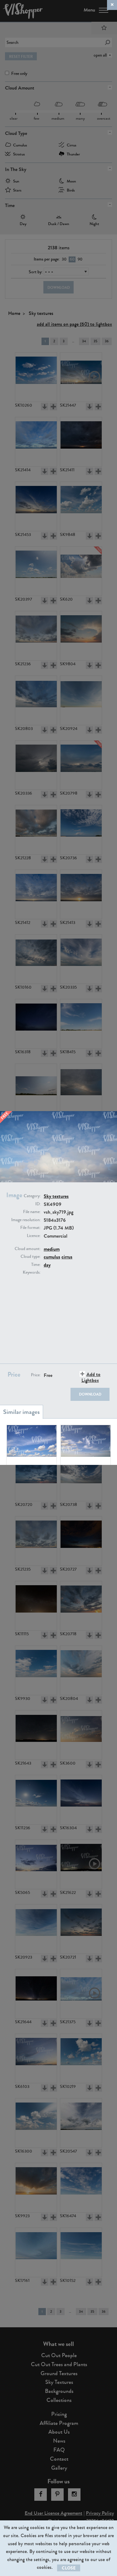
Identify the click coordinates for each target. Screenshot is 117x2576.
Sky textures (56, 1196)
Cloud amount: (28, 1249)
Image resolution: (26, 1220)
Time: (36, 1265)
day (47, 1265)
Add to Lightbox (91, 1377)
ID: (38, 1204)
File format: (30, 1228)
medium (52, 1249)
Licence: (34, 1236)
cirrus (67, 1257)
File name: (32, 1212)
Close (69, 2568)
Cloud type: (31, 1257)
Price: (36, 1375)
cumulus (52, 1257)
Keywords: (32, 1272)
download (90, 1394)
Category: (32, 1196)
